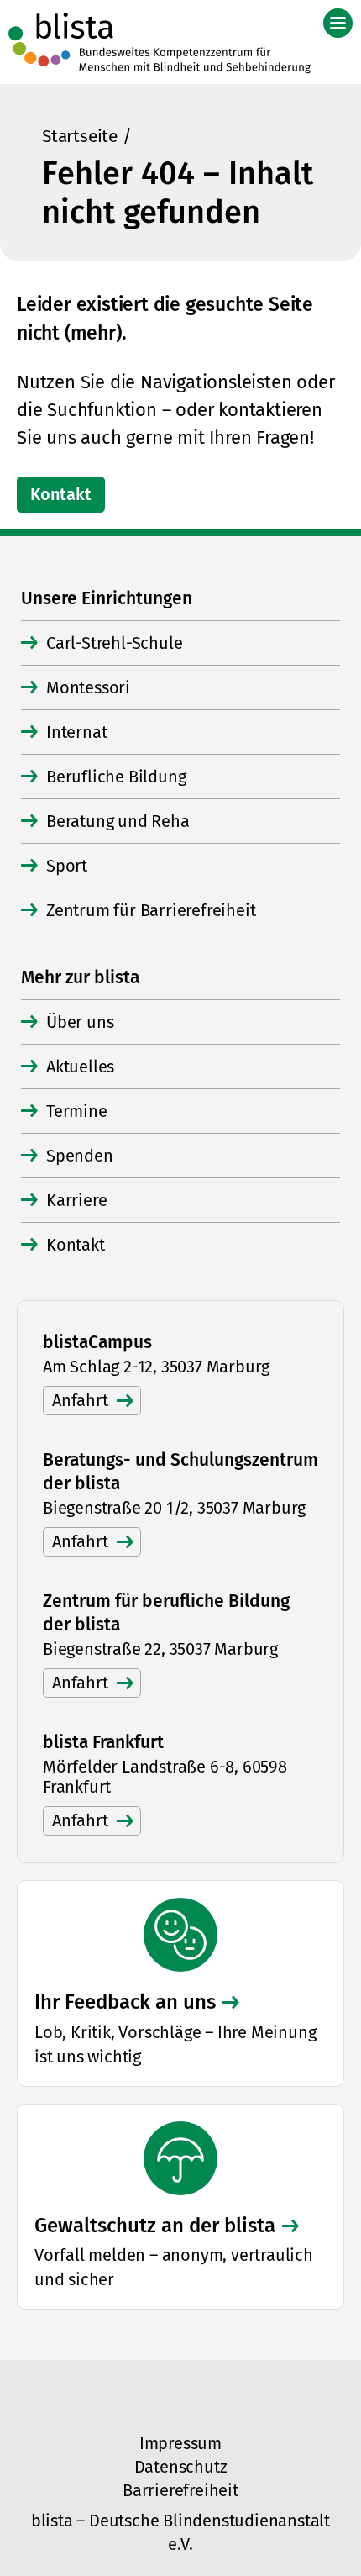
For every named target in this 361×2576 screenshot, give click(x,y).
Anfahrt (80, 1400)
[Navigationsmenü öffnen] (338, 23)
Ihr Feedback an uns (125, 2002)
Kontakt (61, 494)
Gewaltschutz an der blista (155, 2226)
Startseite (80, 136)
